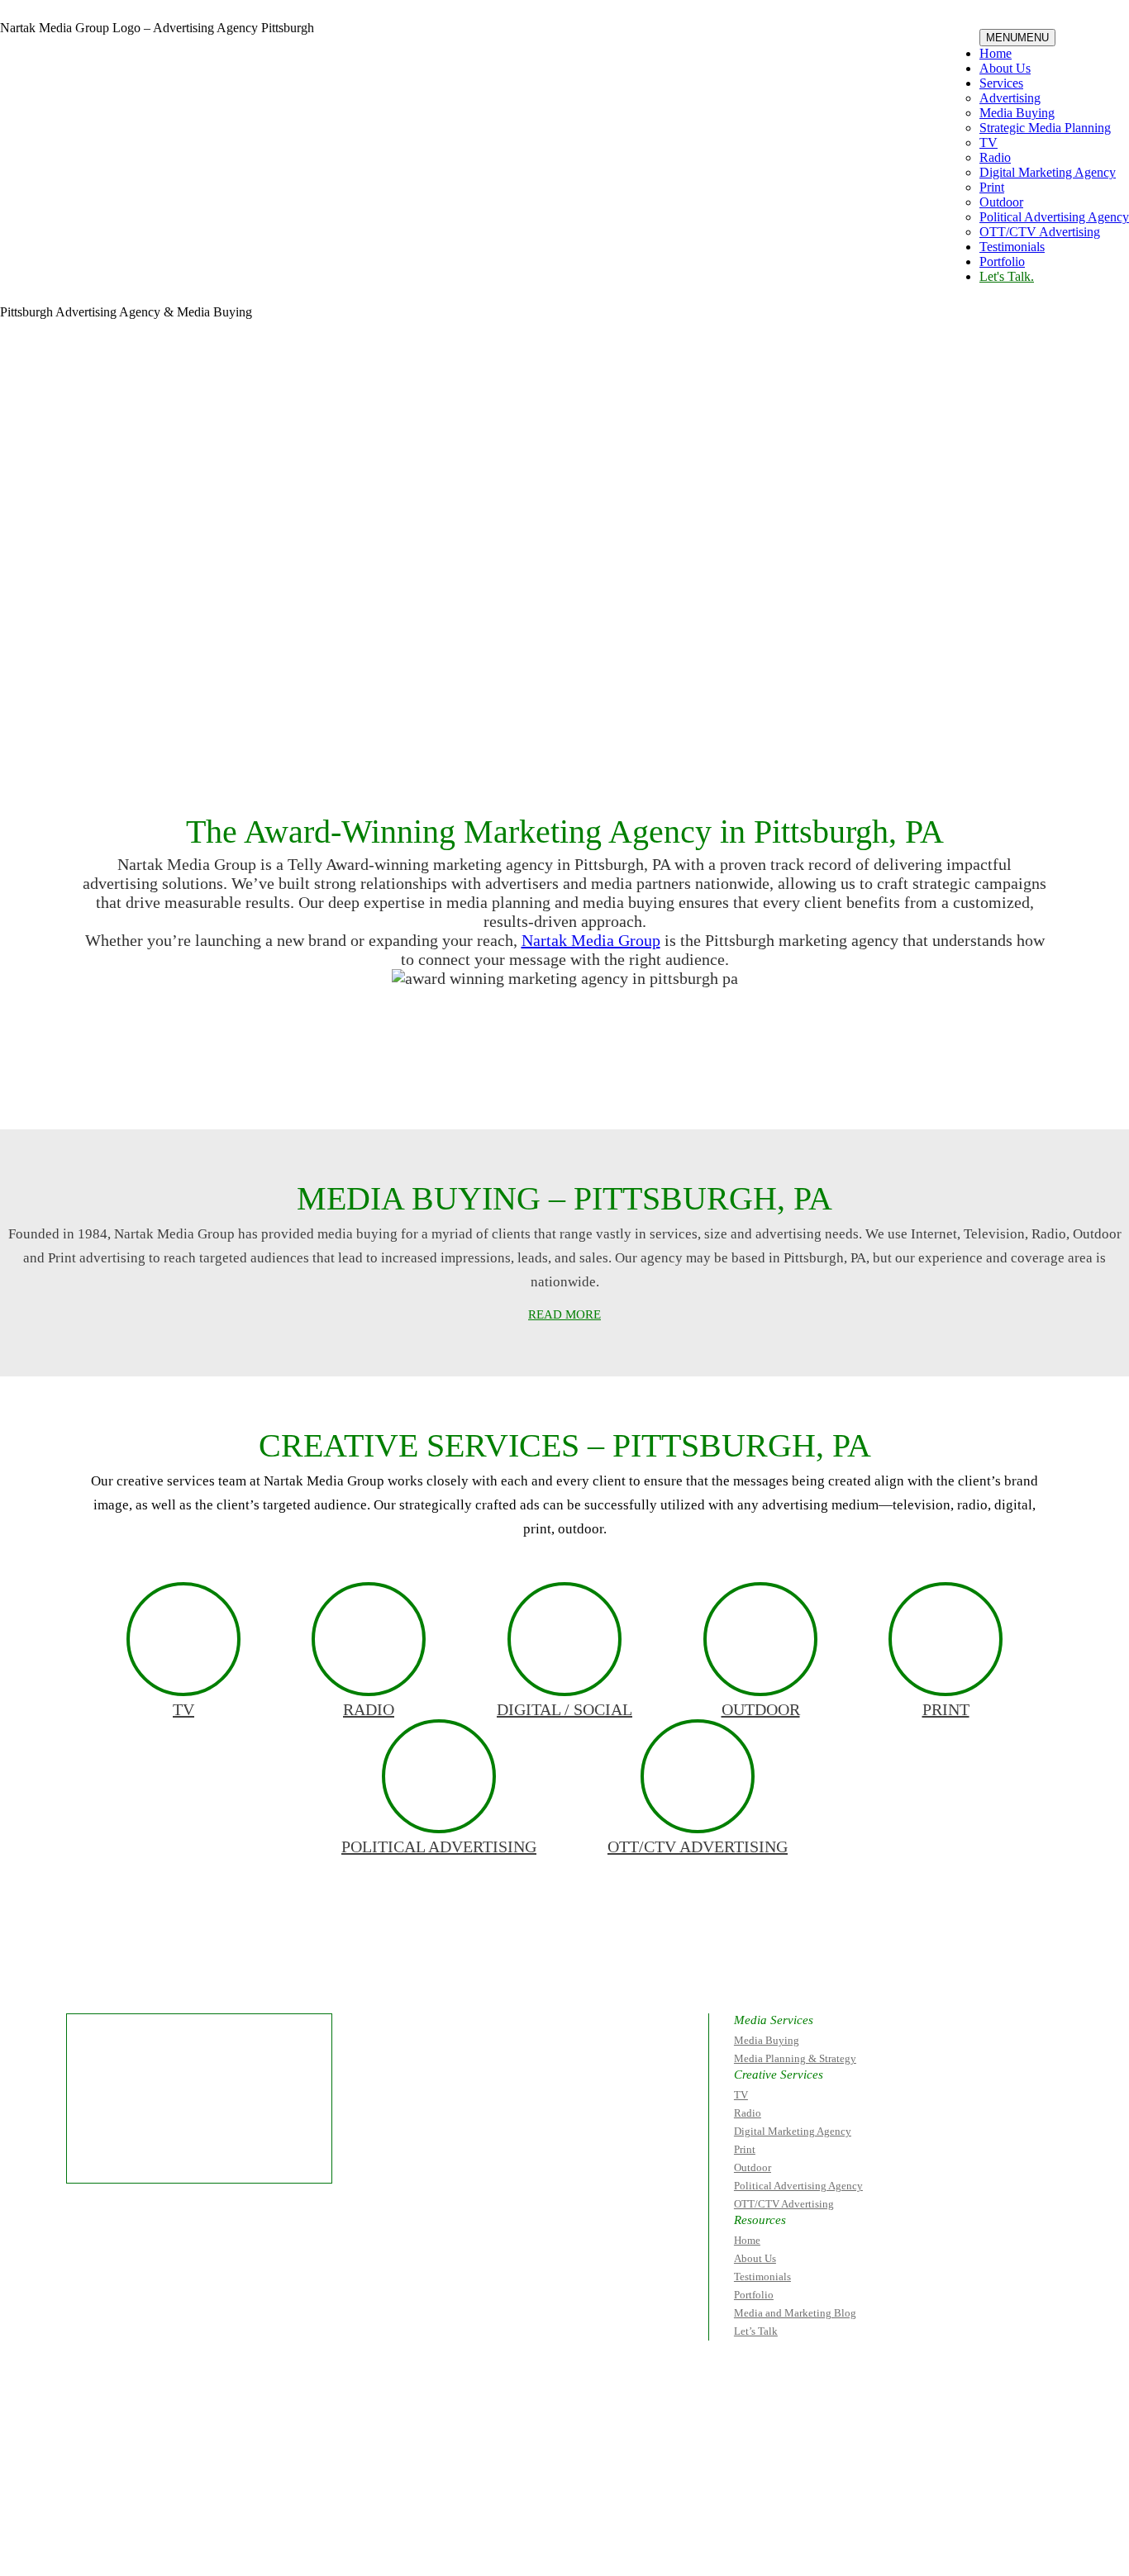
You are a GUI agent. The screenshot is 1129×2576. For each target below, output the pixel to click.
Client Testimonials (395, 1083)
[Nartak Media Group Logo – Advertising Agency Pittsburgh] (105, 70)
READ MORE (564, 1314)
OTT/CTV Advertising (1040, 232)
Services (1001, 83)
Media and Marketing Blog (795, 2313)
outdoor (761, 1709)
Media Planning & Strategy (795, 2058)
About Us (1005, 68)
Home (996, 53)
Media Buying (1017, 113)
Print (992, 187)
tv (183, 1709)
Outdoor (1001, 202)
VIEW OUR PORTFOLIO (714, 1083)
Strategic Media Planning (1045, 128)
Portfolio (1002, 261)
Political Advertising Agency (1054, 217)
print (946, 1709)
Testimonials (1012, 247)
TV (988, 143)
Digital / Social (564, 1709)
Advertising (1010, 98)
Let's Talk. (1007, 276)
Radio (995, 157)
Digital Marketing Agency (1048, 172)
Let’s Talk (756, 2331)
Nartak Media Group (591, 940)
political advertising (439, 1846)
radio (369, 1709)
